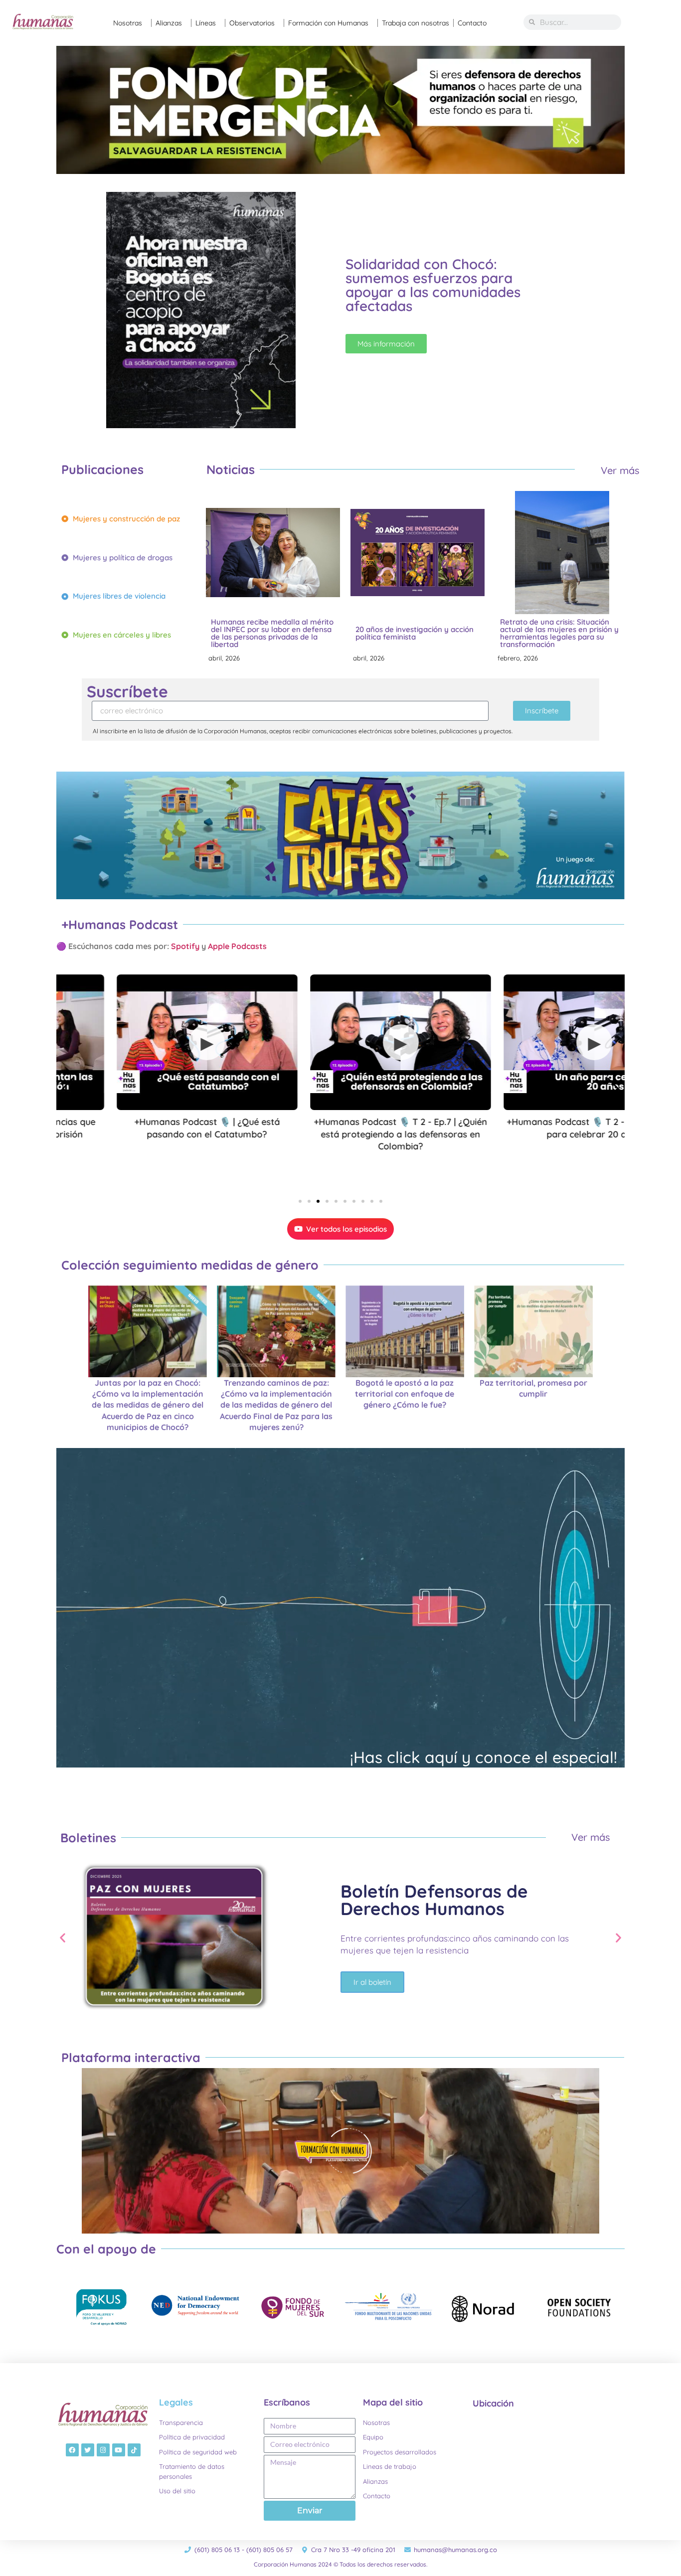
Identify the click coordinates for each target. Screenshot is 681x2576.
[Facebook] (72, 2450)
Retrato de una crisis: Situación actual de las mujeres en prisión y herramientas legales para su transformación (415, 633)
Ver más (620, 470)
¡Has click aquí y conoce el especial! (484, 1757)
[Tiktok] (134, 2450)
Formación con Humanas (328, 23)
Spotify (185, 946)
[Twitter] (88, 2450)
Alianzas (169, 23)
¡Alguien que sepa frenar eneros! (558, 633)
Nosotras (128, 23)
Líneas (206, 23)
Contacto (472, 23)
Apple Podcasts (238, 946)
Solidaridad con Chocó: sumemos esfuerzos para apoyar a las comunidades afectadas (433, 285)
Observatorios (252, 23)
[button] (300, 1201)
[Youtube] (119, 2450)
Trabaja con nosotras (416, 23)
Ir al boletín (372, 1991)
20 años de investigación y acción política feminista (270, 633)
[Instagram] (103, 2450)
